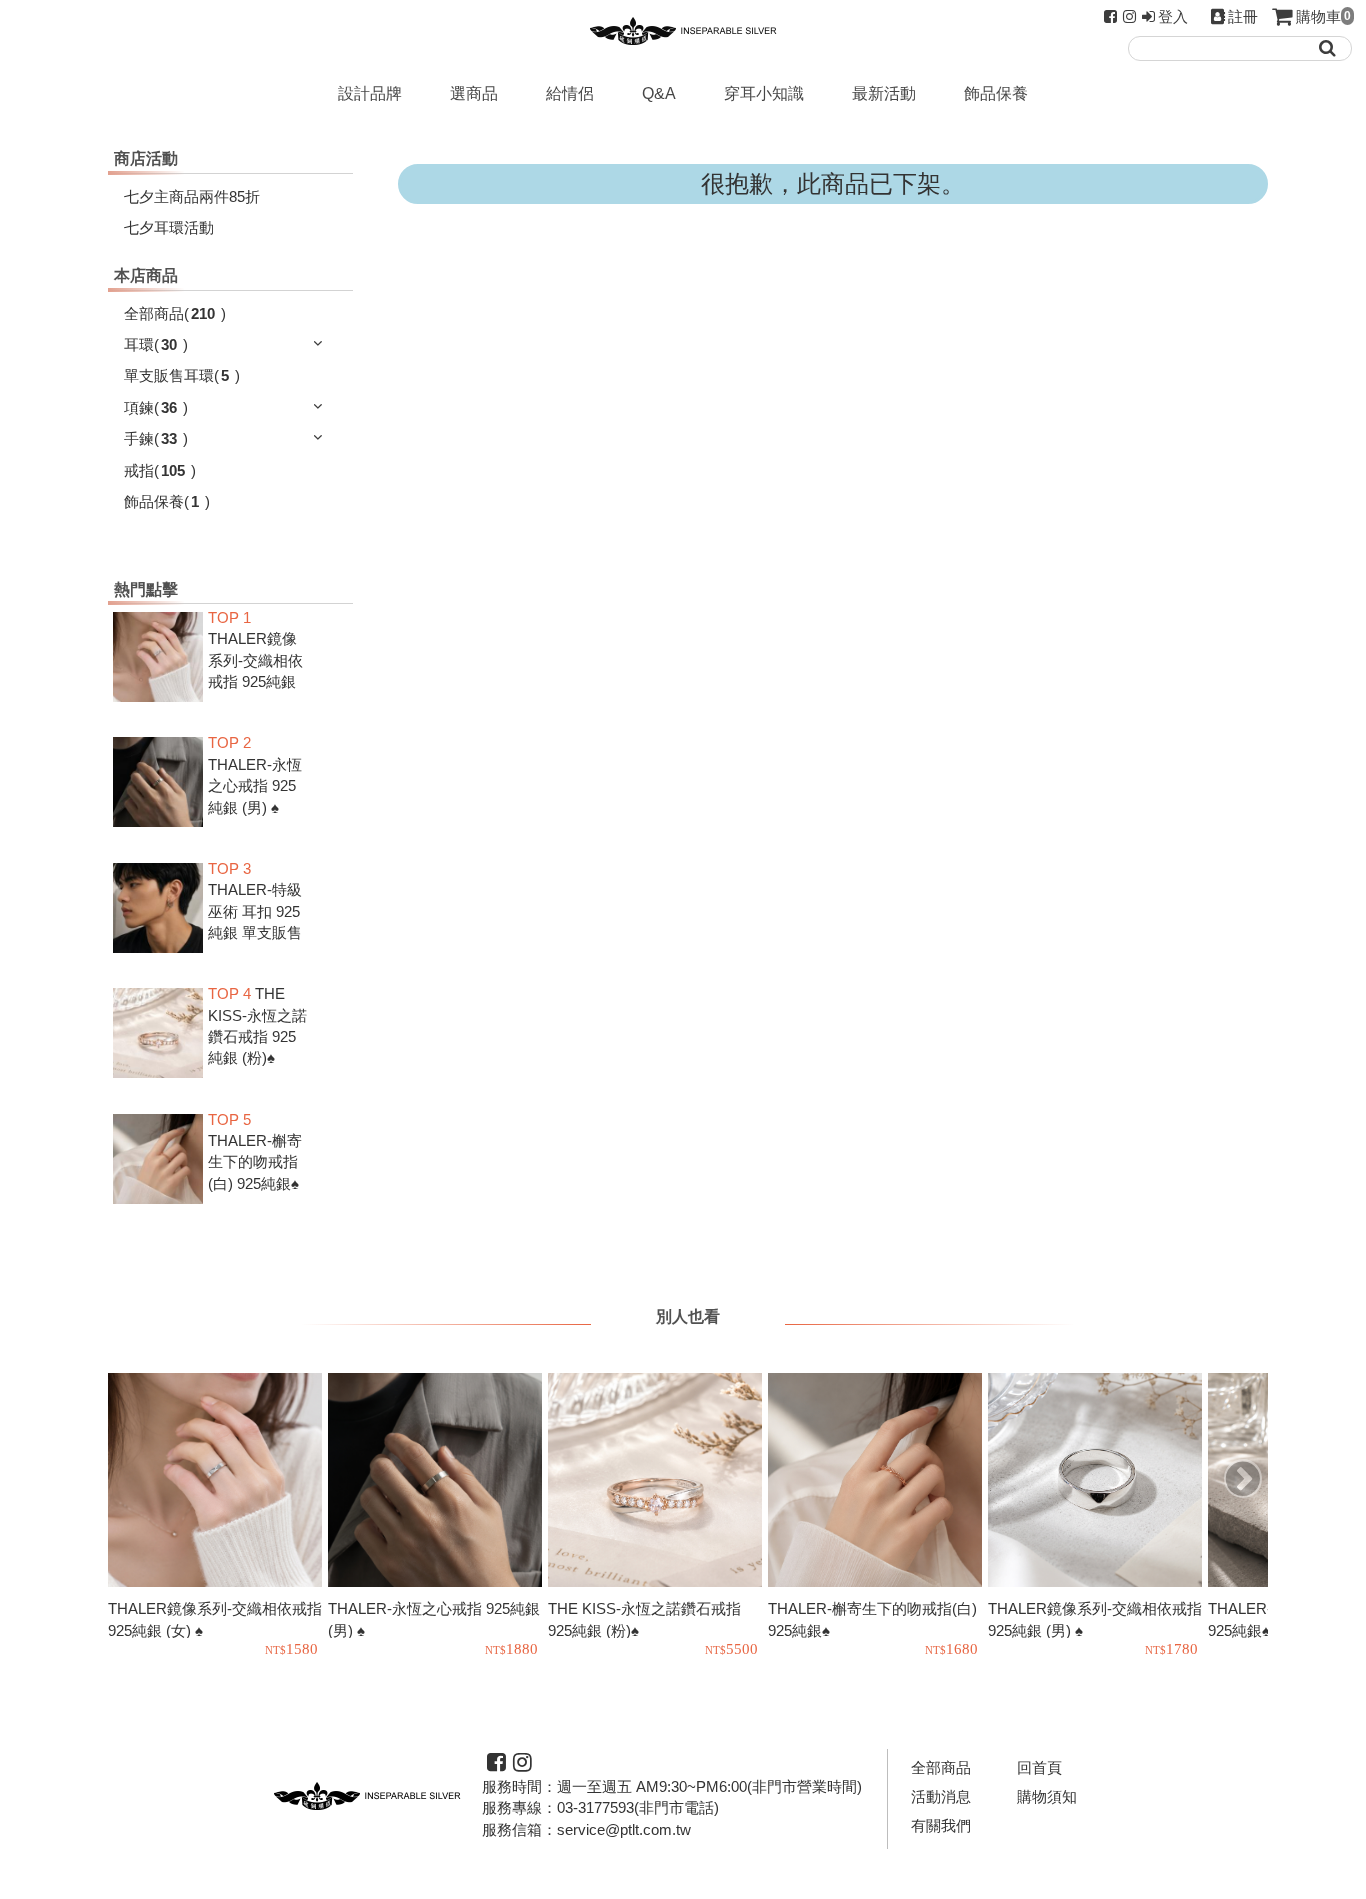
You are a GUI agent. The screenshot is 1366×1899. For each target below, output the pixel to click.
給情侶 (570, 93)
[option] (218, 1517)
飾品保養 (996, 93)
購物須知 (1047, 1796)
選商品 (474, 93)
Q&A (659, 93)
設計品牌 (370, 93)
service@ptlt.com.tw (624, 1829)
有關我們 (941, 1825)
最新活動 (884, 93)
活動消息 (941, 1796)
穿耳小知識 (764, 93)
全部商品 (941, 1767)
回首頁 (1039, 1767)
